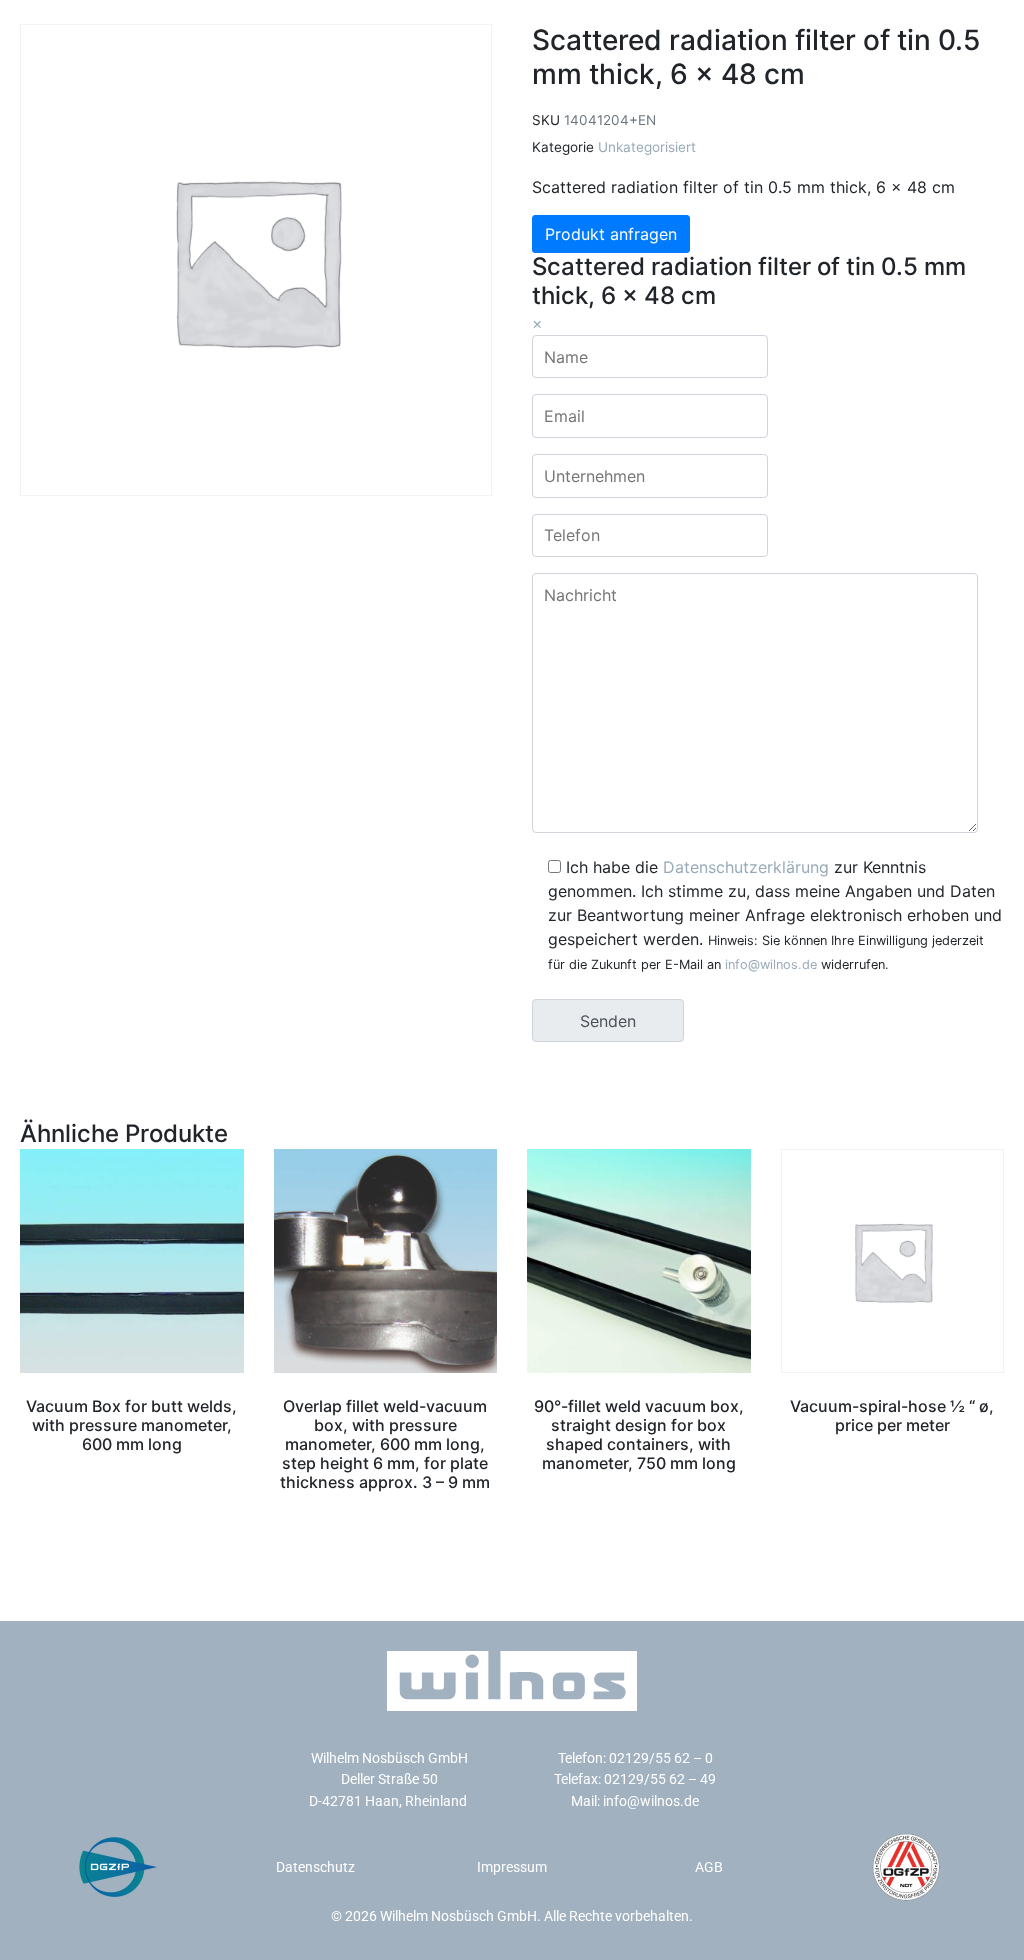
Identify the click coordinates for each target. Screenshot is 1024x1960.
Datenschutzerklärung (746, 867)
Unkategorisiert (647, 147)
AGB (709, 1867)
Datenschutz (315, 1867)
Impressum (512, 1867)
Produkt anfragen (611, 234)
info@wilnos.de (771, 964)
